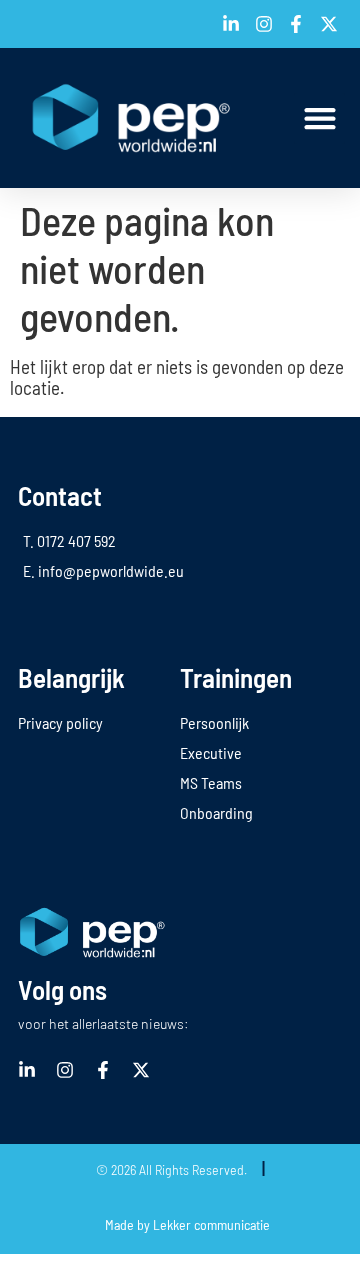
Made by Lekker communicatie (187, 1224)
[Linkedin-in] (27, 1070)
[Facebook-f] (103, 1070)
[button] (319, 118)
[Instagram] (65, 1070)
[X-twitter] (141, 1070)
